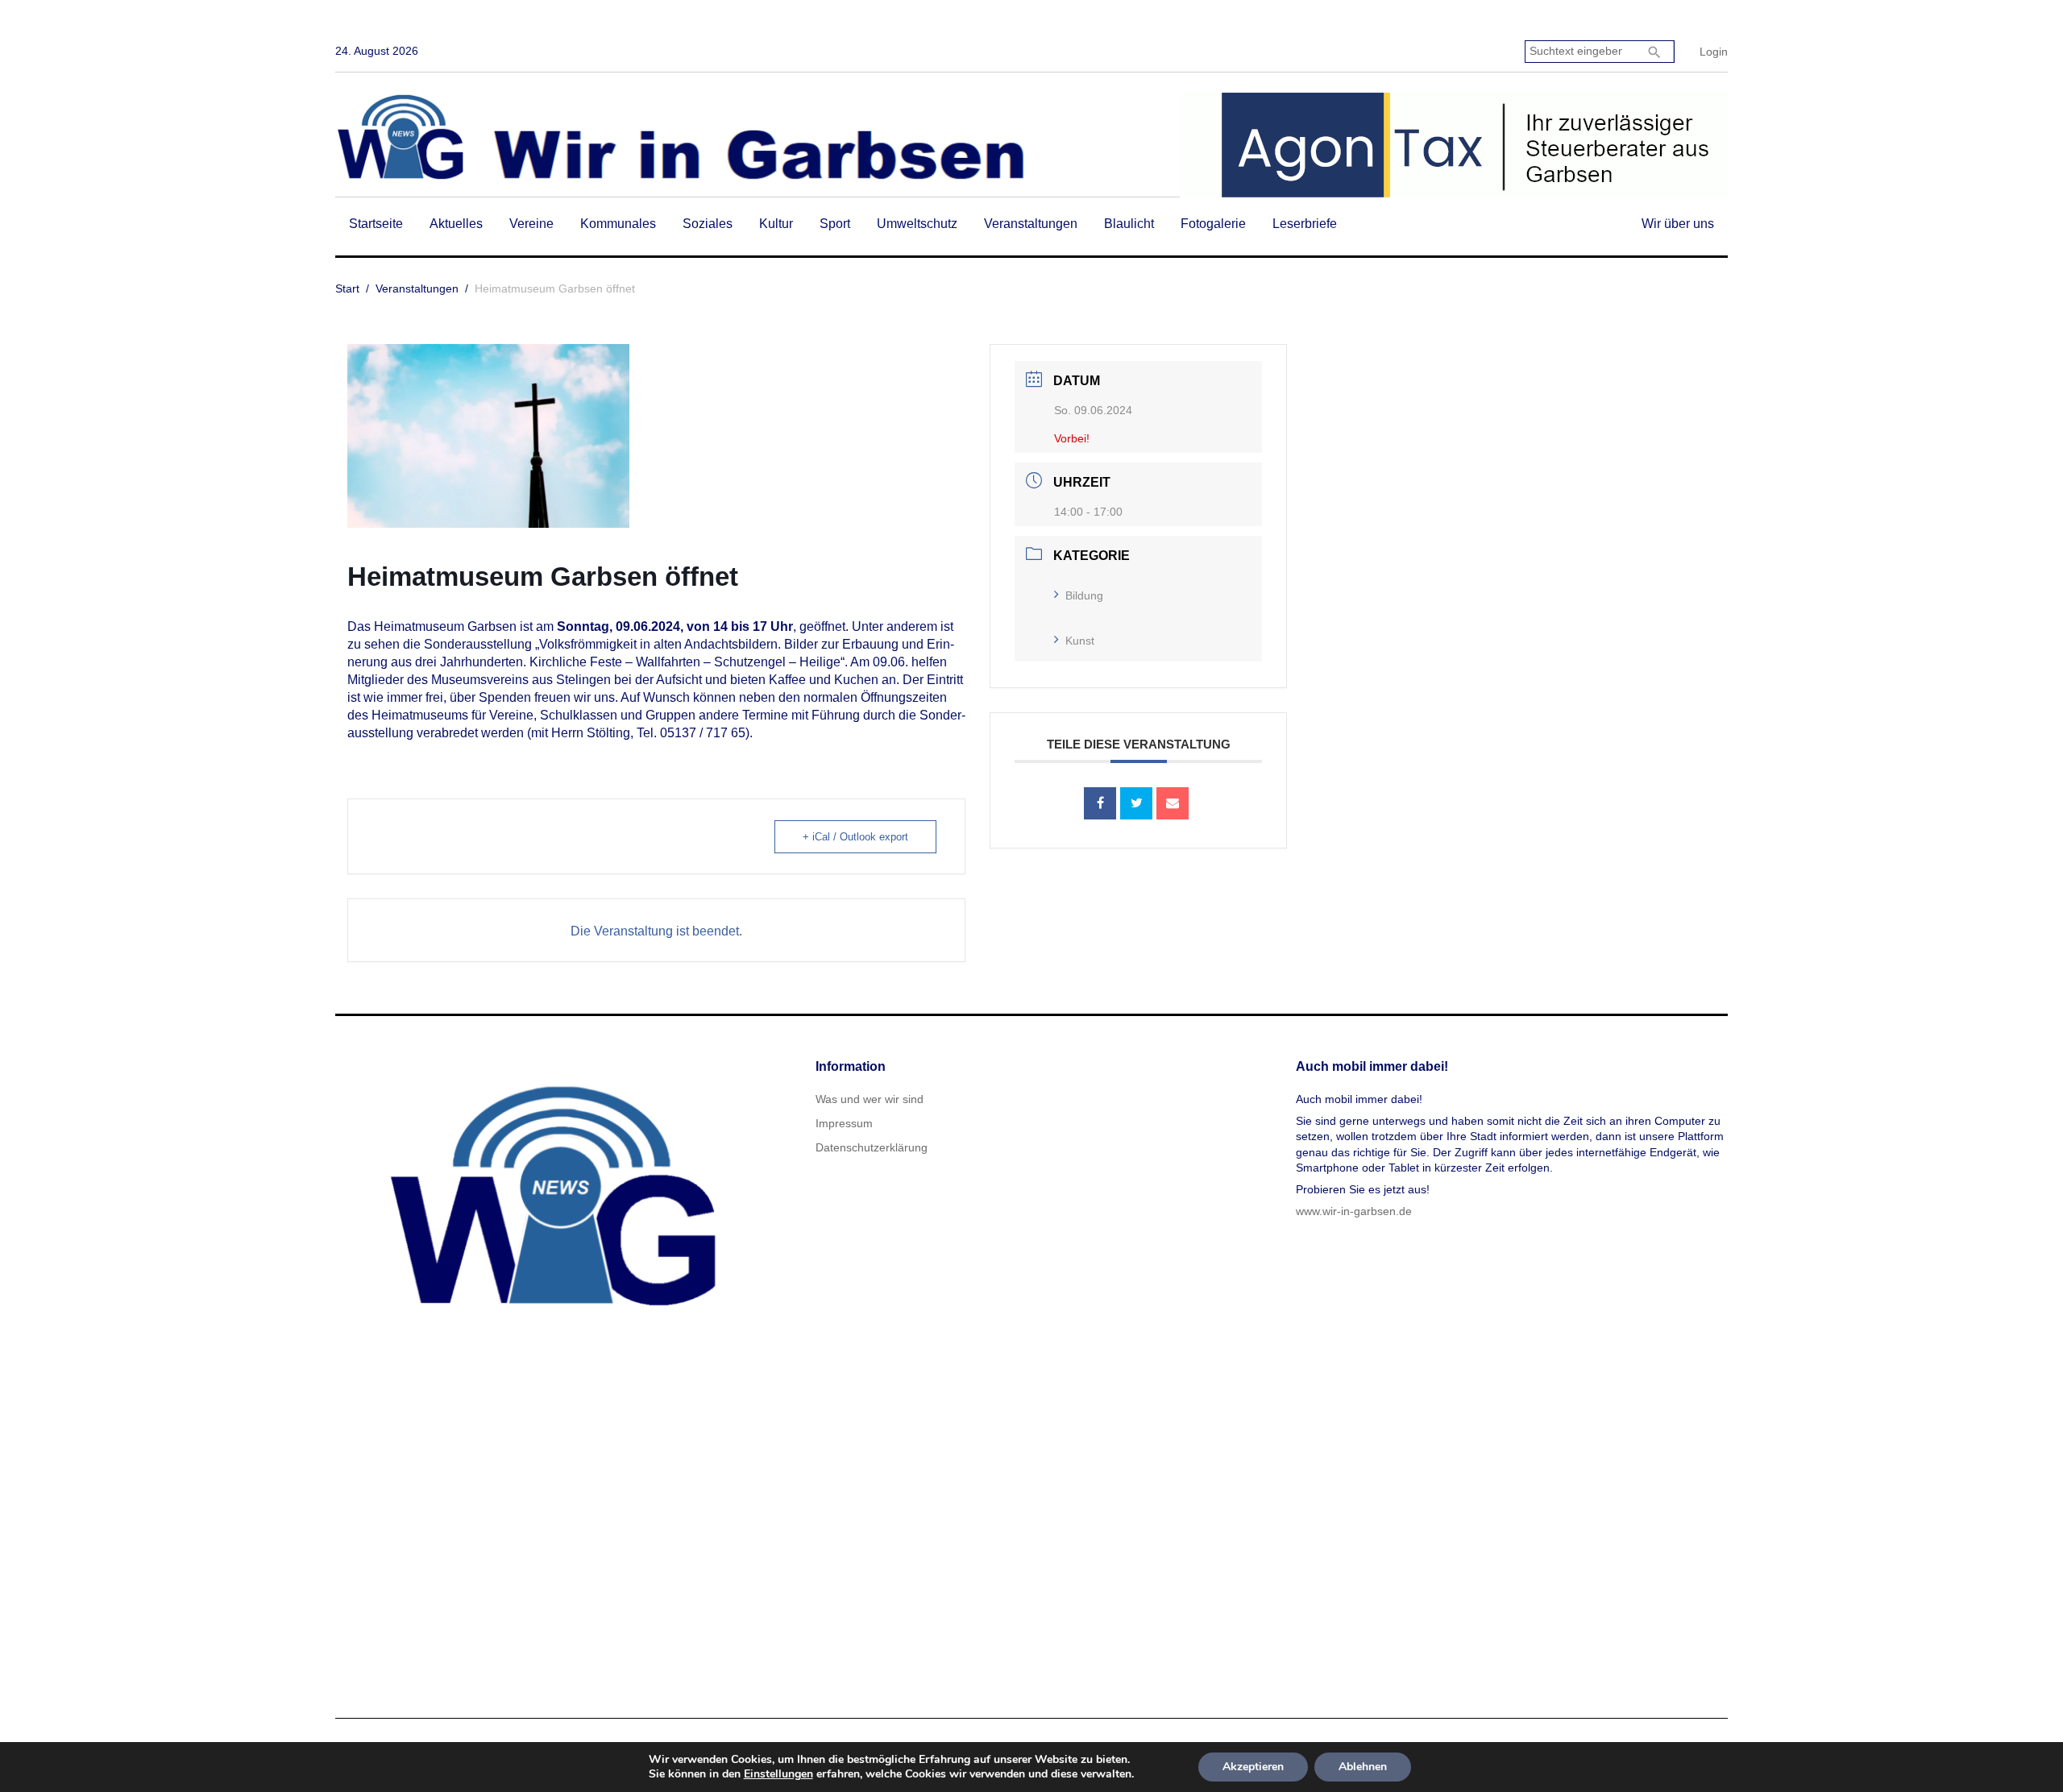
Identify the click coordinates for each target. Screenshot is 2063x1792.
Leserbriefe (1305, 224)
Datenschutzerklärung (872, 1147)
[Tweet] (1136, 803)
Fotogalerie (1213, 224)
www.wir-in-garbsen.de (1354, 1211)
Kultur (776, 224)
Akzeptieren (1253, 1767)
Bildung (1084, 595)
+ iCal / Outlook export (855, 837)
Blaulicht (1129, 224)
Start (347, 288)
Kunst (1080, 641)
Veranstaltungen (1031, 224)
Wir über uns (1678, 224)
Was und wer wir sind (870, 1099)
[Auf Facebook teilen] (1100, 803)
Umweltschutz (917, 224)
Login (1714, 52)
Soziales (708, 224)
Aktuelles (456, 224)
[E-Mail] (1173, 803)
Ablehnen (1363, 1767)
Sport (835, 224)
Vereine (531, 224)
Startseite (376, 224)
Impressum (844, 1123)
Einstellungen (778, 1774)
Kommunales (618, 224)
